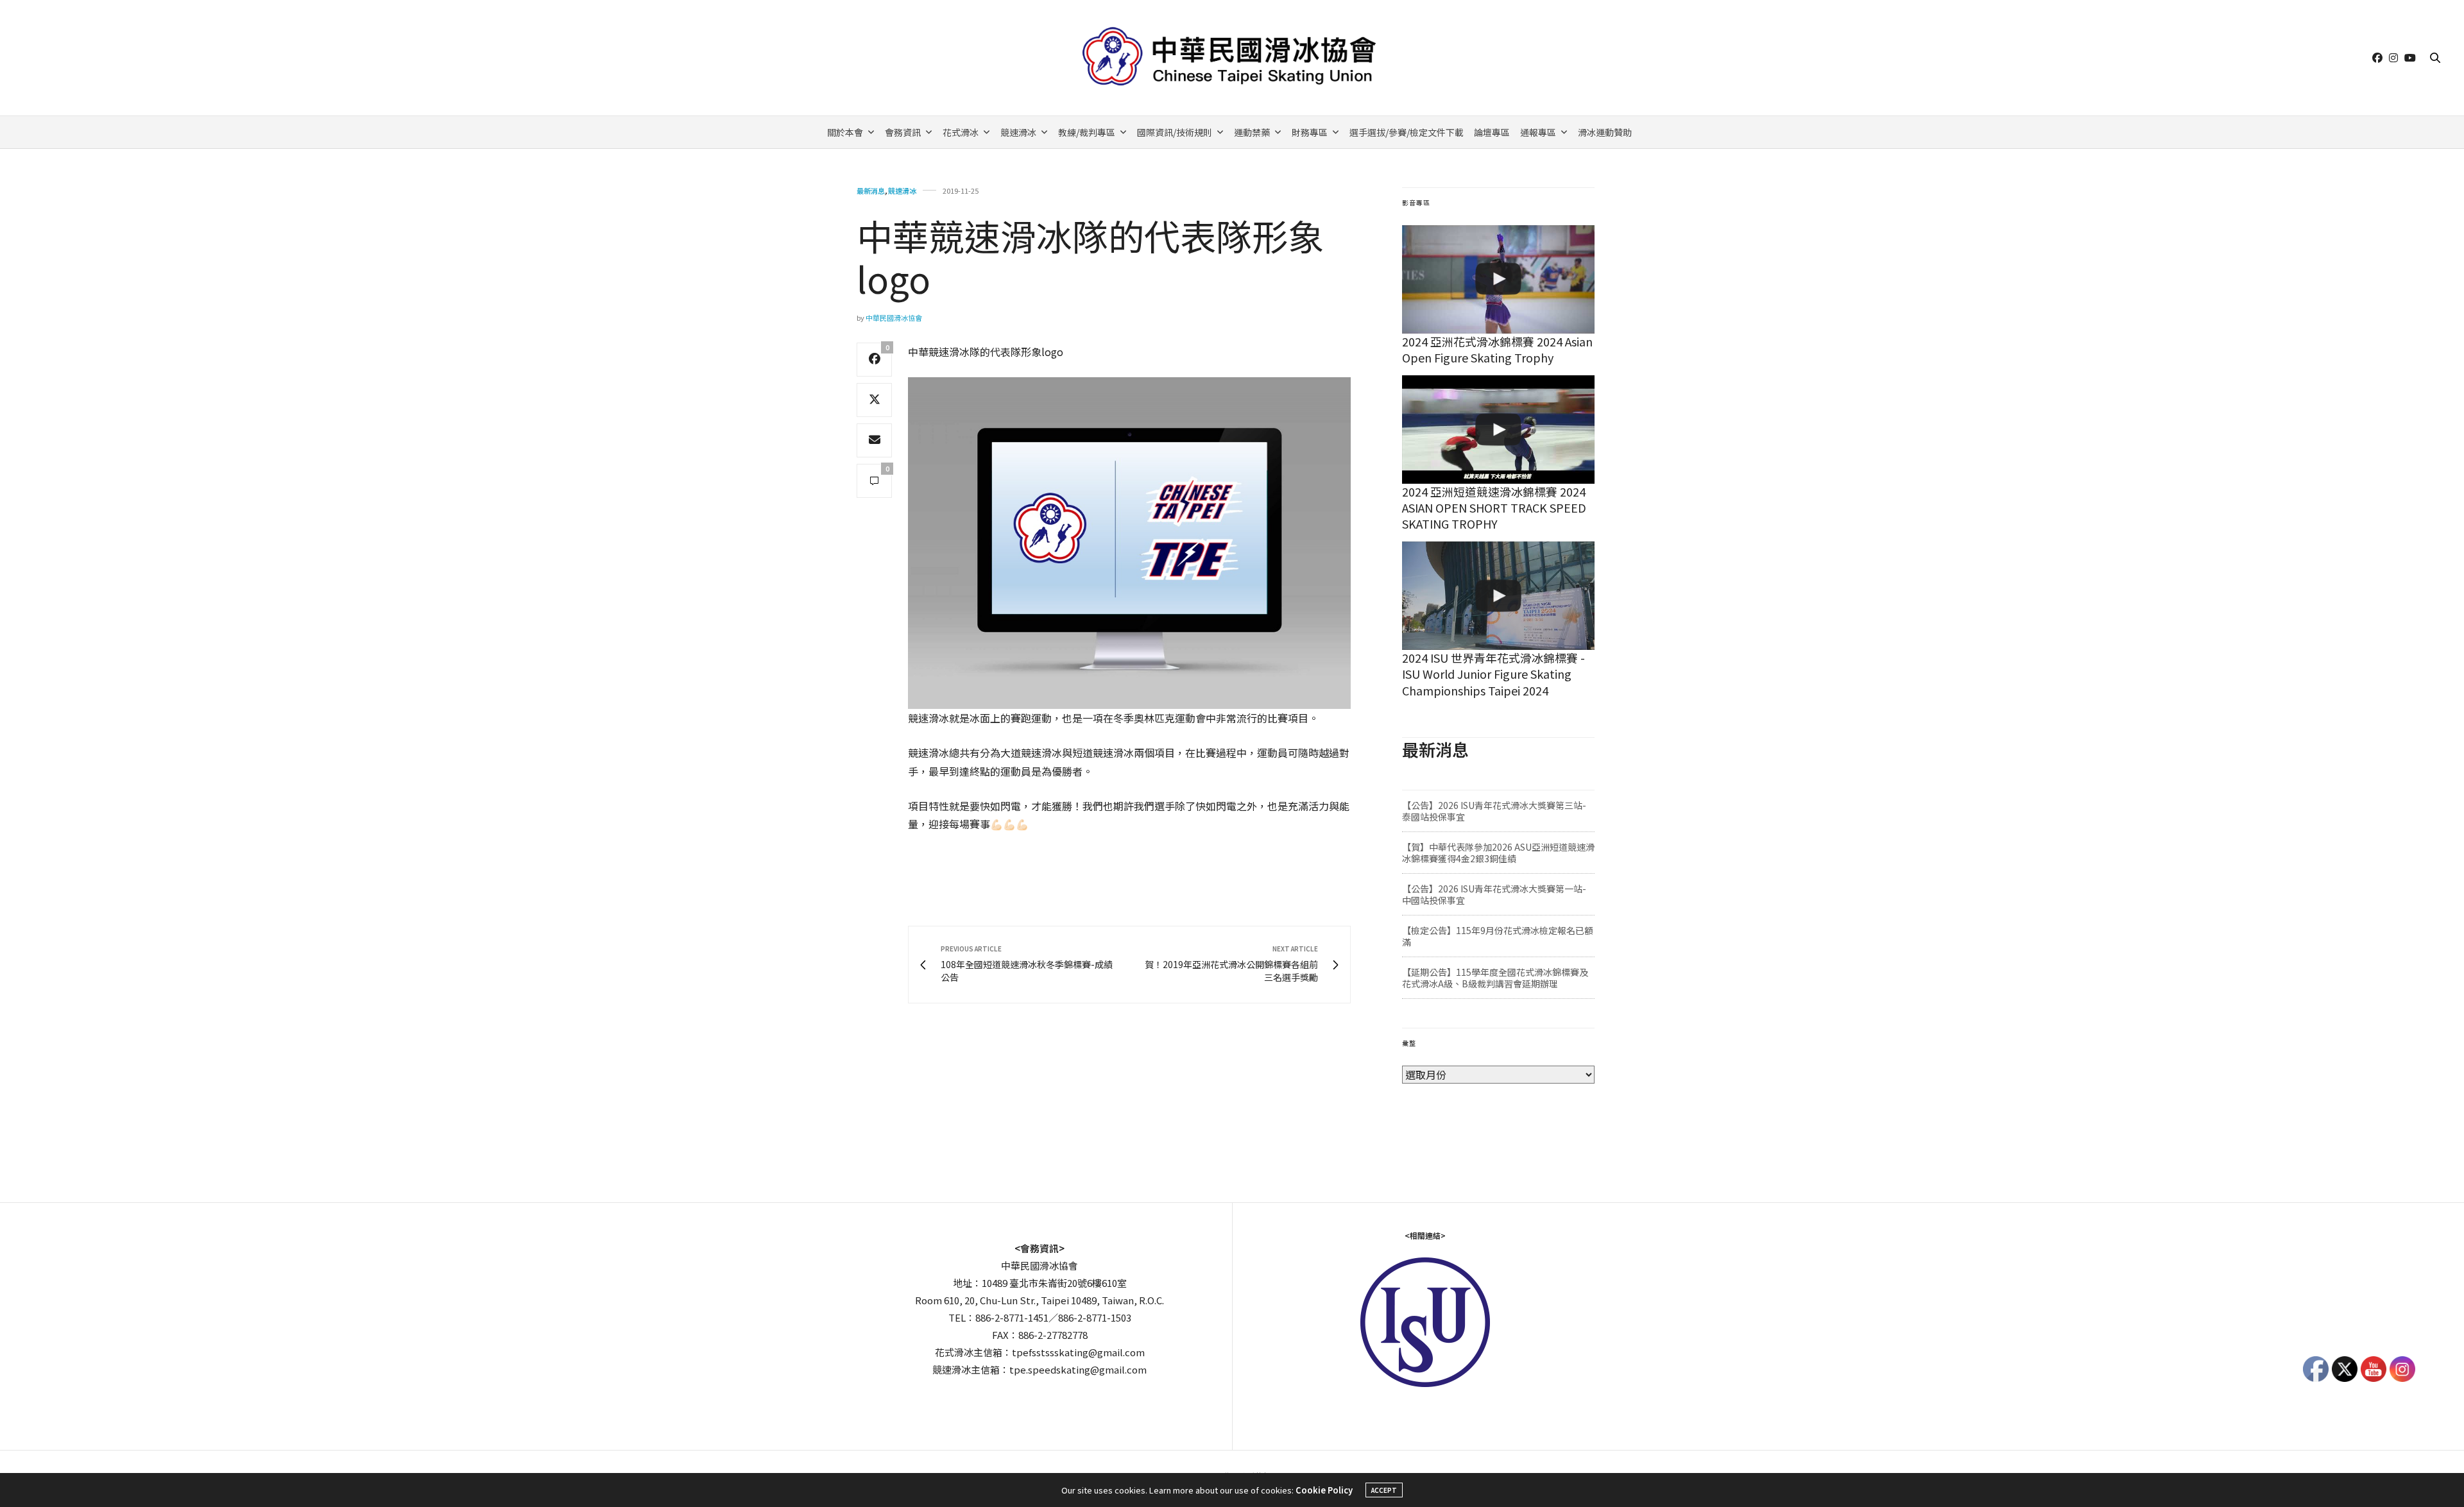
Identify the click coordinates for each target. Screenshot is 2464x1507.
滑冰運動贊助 (1605, 132)
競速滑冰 (1018, 132)
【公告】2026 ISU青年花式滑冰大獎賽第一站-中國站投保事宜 (1494, 894)
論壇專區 (1492, 132)
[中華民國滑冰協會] (1232, 58)
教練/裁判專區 (1087, 132)
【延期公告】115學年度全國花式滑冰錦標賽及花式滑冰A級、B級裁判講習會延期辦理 (1495, 978)
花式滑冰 (961, 132)
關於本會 (845, 132)
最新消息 (871, 191)
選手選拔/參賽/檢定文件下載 (1407, 132)
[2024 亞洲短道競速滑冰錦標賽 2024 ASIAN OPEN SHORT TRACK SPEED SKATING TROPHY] (1498, 430)
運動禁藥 (1252, 132)
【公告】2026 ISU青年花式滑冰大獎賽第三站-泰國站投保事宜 (1494, 811)
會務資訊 (903, 132)
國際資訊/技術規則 (1175, 132)
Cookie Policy (1324, 1490)
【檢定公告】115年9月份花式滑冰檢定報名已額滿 (1498, 936)
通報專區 (1538, 132)
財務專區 (1310, 132)
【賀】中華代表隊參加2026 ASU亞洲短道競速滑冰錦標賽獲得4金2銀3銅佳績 (1498, 853)
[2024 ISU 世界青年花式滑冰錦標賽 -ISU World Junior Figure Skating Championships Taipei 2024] (1498, 596)
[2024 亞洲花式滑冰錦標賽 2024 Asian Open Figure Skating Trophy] (1498, 279)
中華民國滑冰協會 (894, 318)
